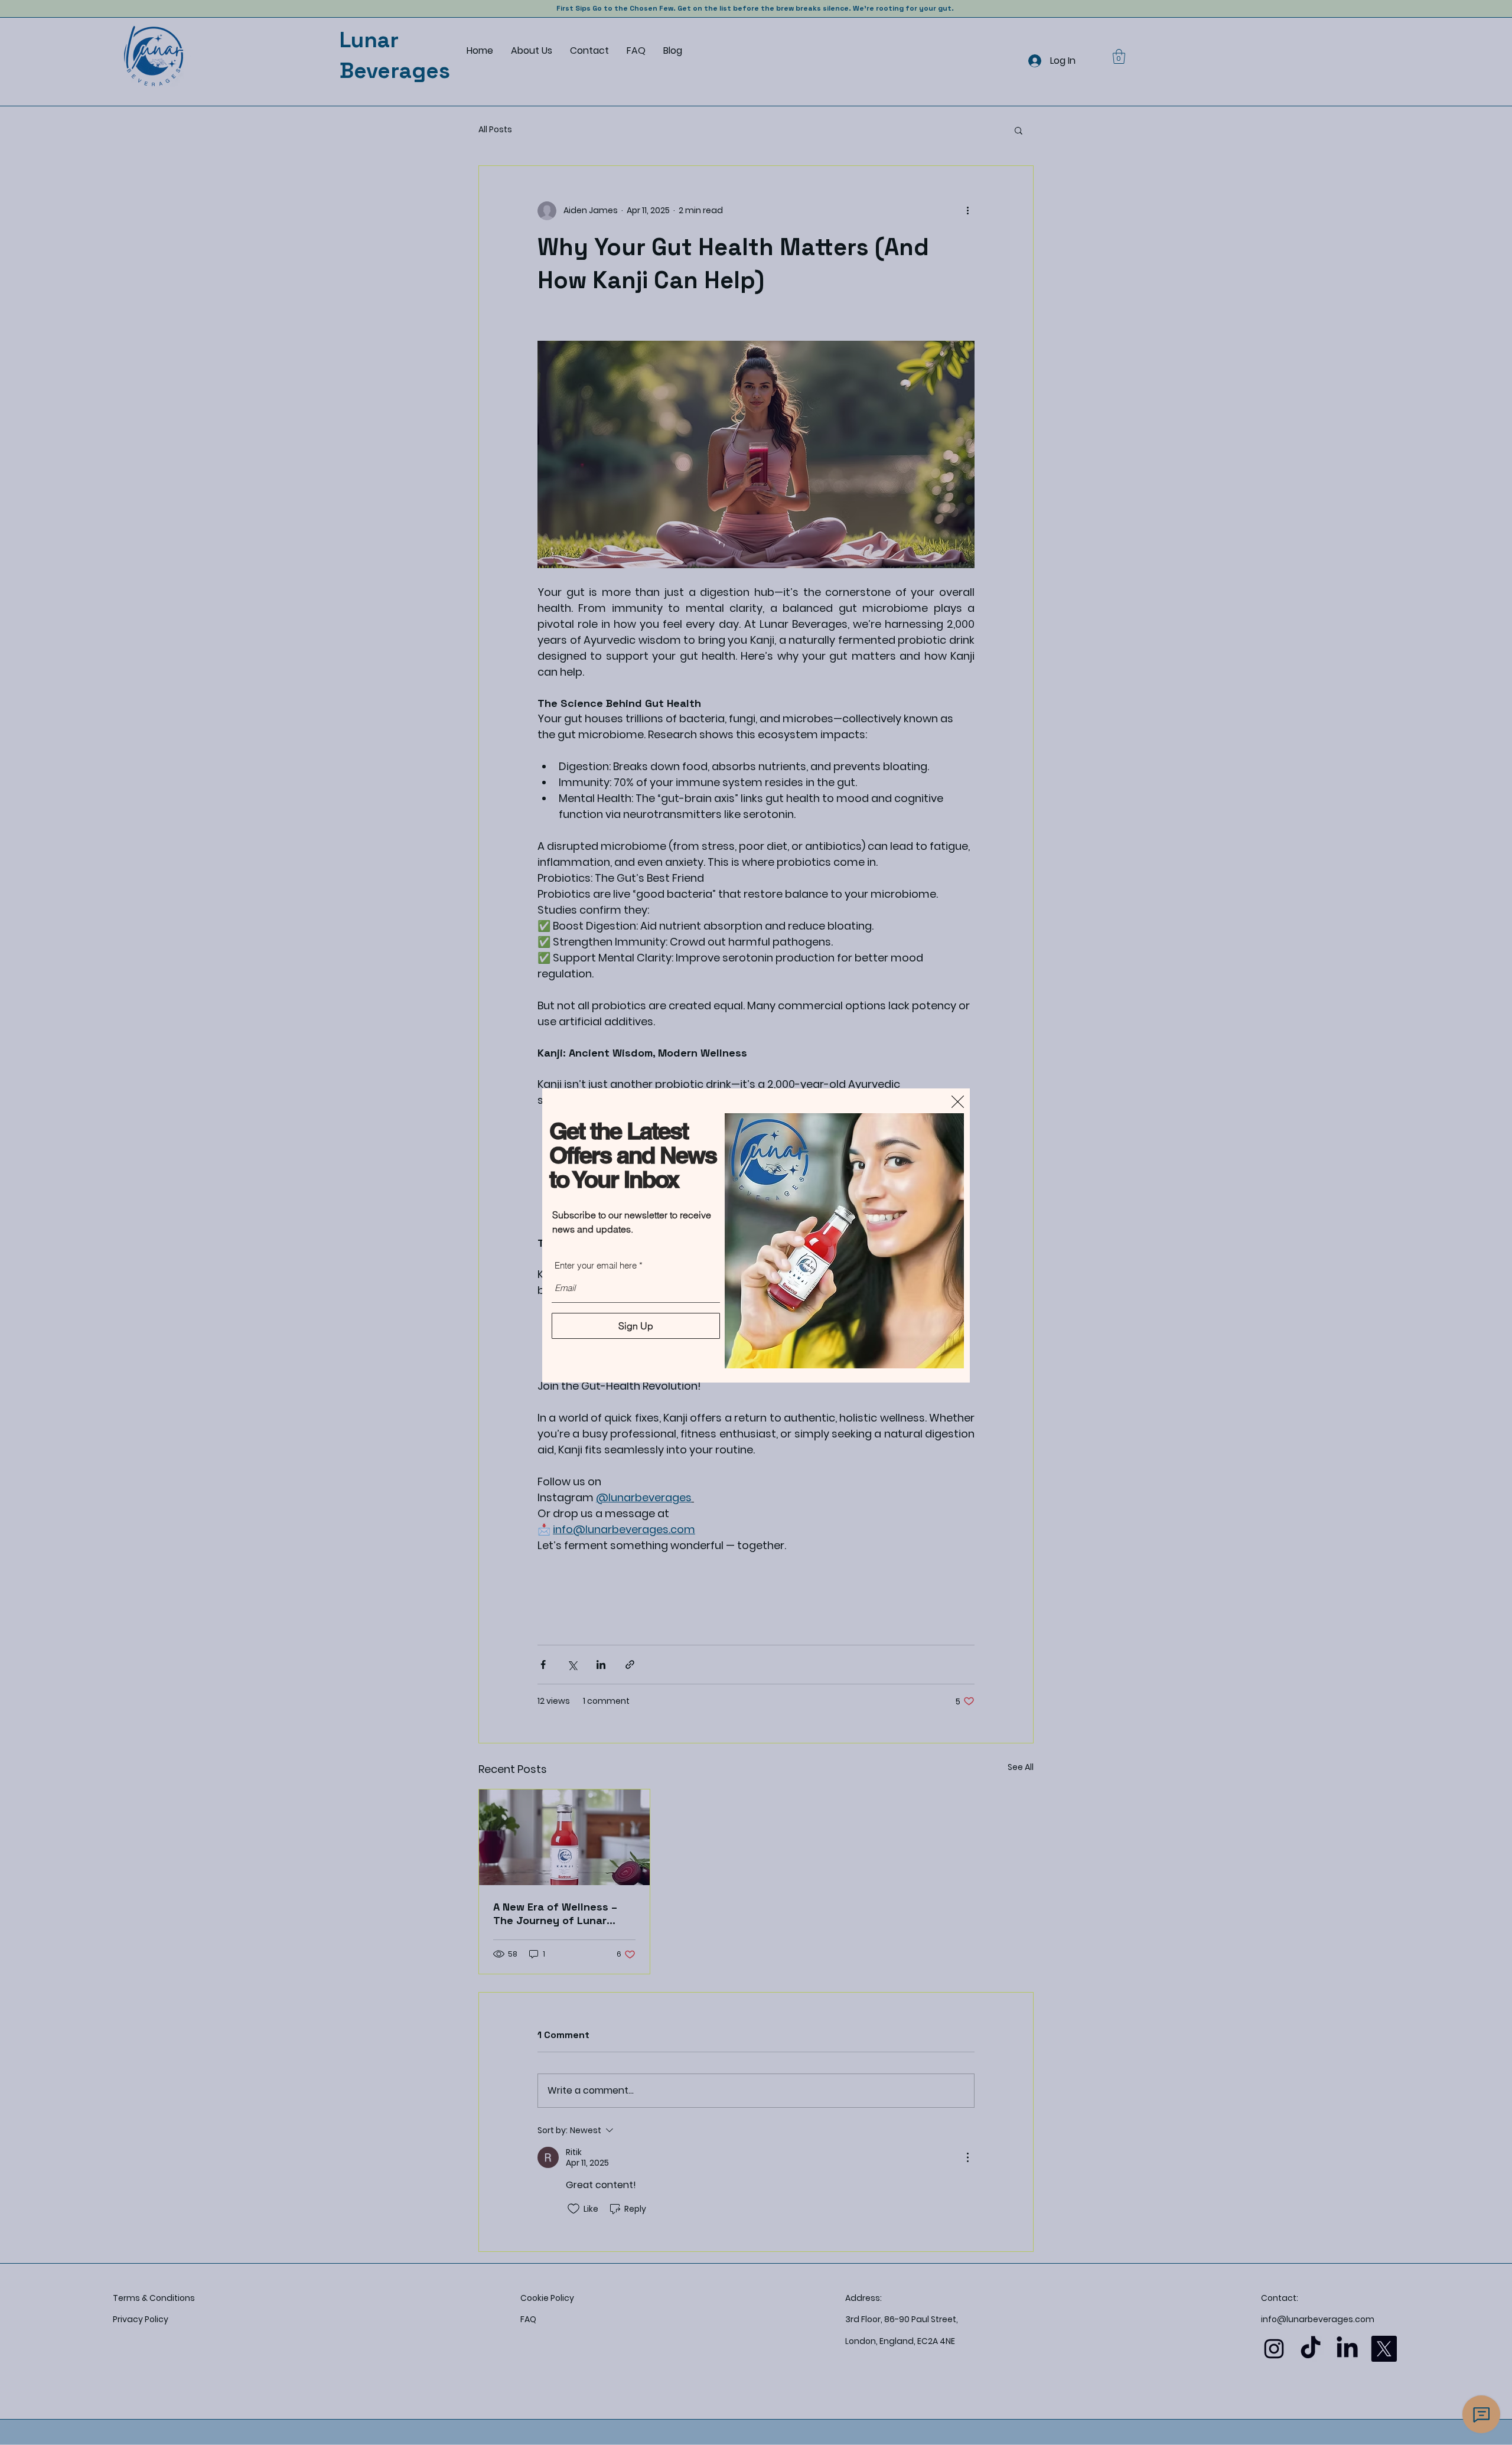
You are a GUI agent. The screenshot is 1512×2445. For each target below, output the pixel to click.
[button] (958, 1102)
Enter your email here (596, 1265)
